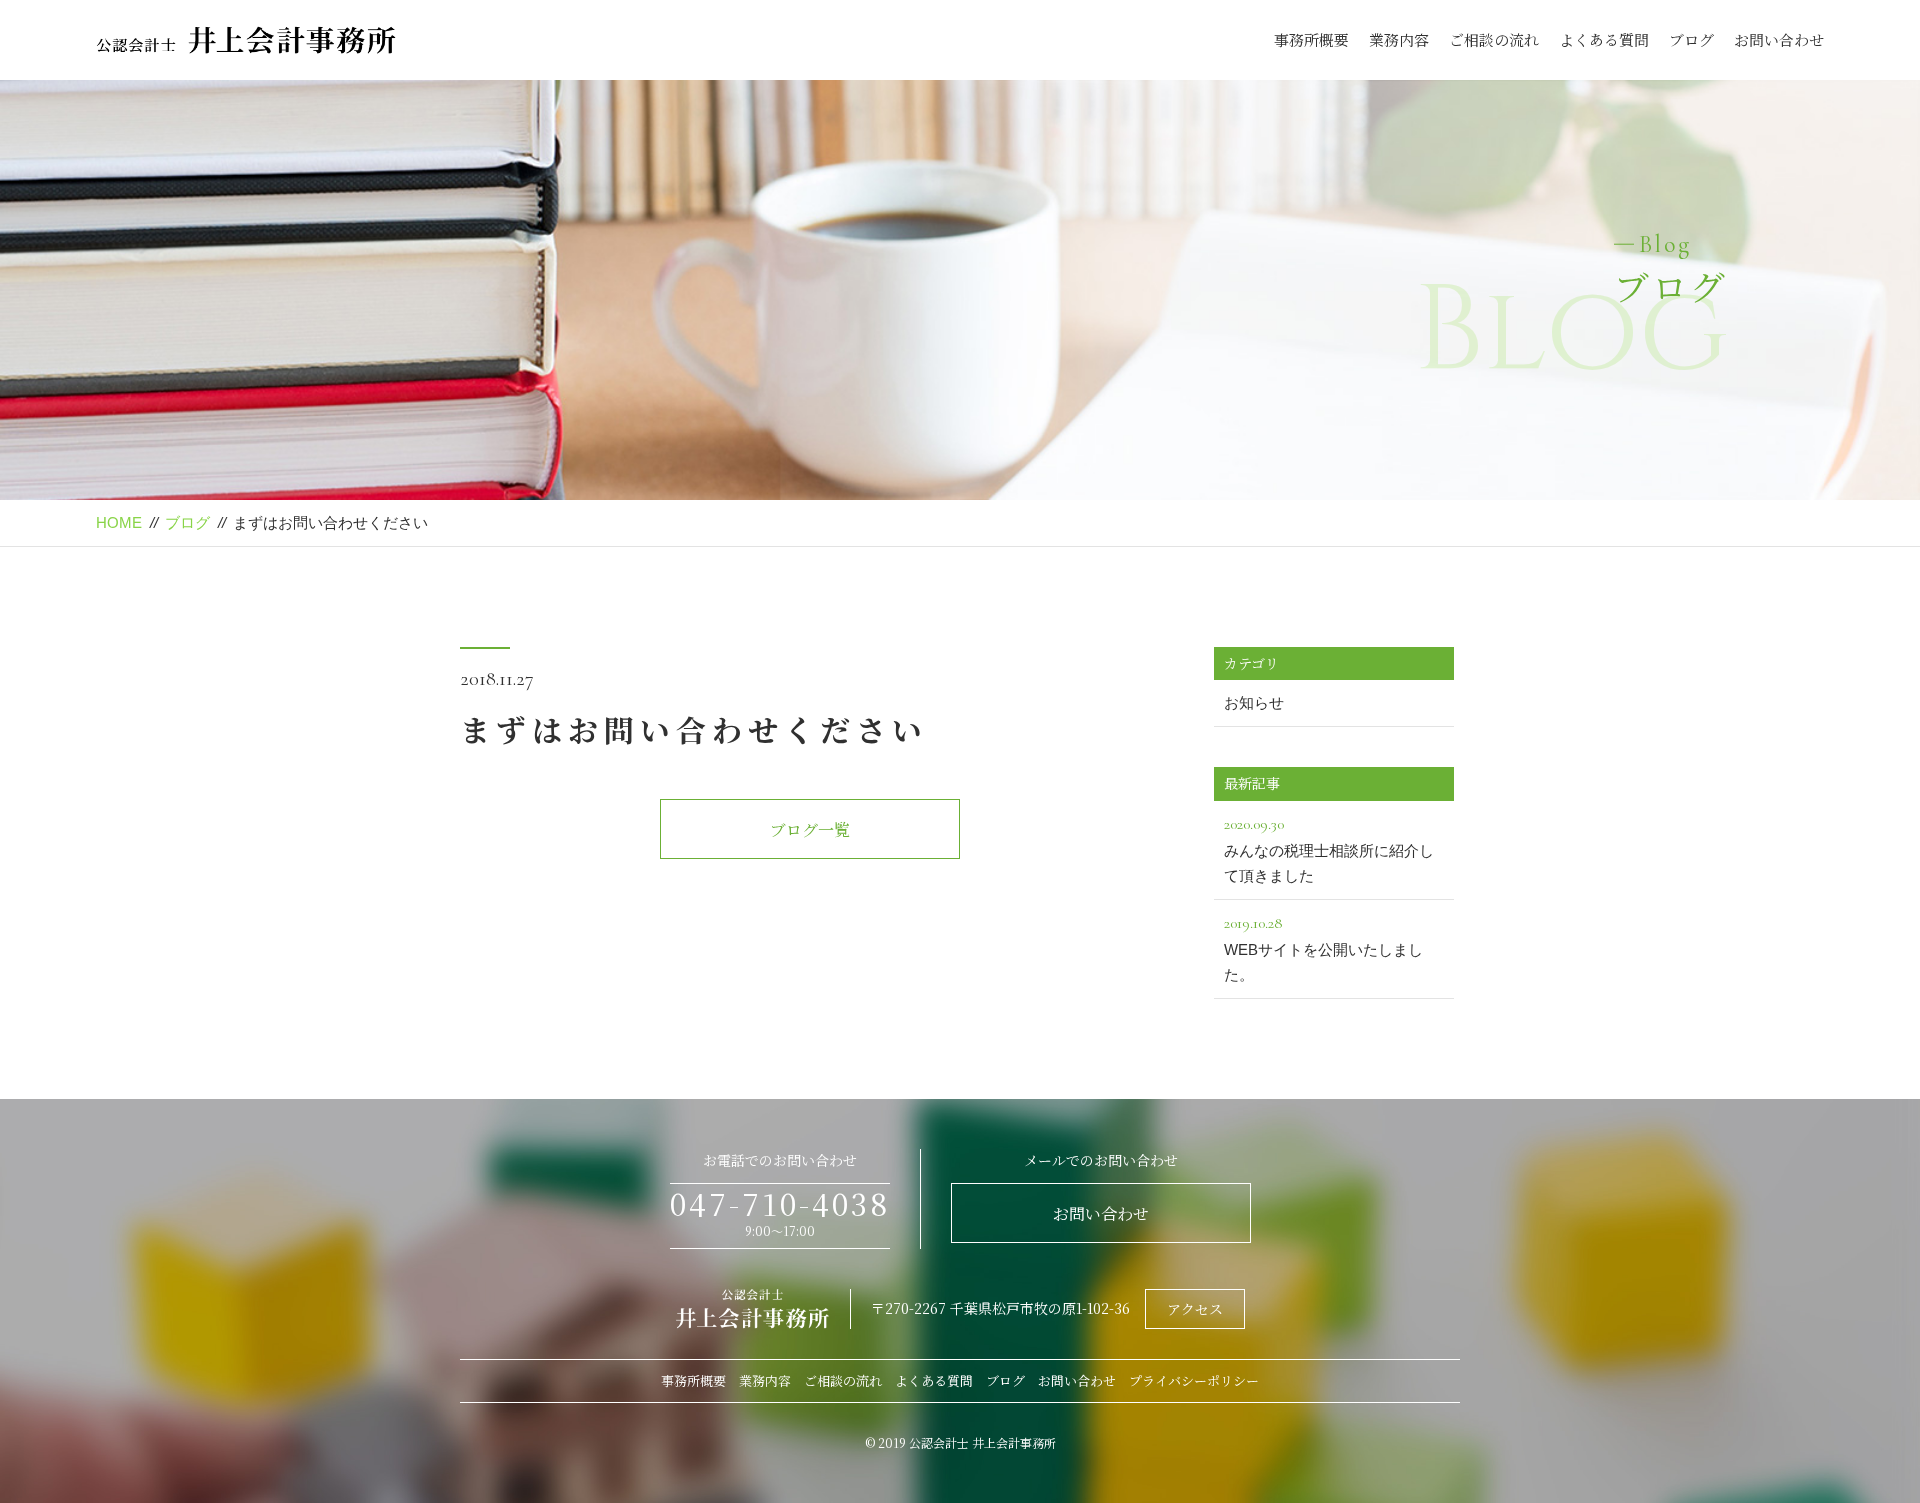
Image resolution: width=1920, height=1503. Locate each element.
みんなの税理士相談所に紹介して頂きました (1329, 849)
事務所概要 (1311, 39)
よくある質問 (1604, 39)
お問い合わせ (1779, 39)
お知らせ (1254, 702)
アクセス (1195, 1309)
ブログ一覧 (810, 829)
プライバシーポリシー (1194, 1380)
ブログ (1691, 39)
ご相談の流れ (1494, 39)
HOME (119, 522)
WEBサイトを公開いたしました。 (1323, 948)
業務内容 (1399, 39)
